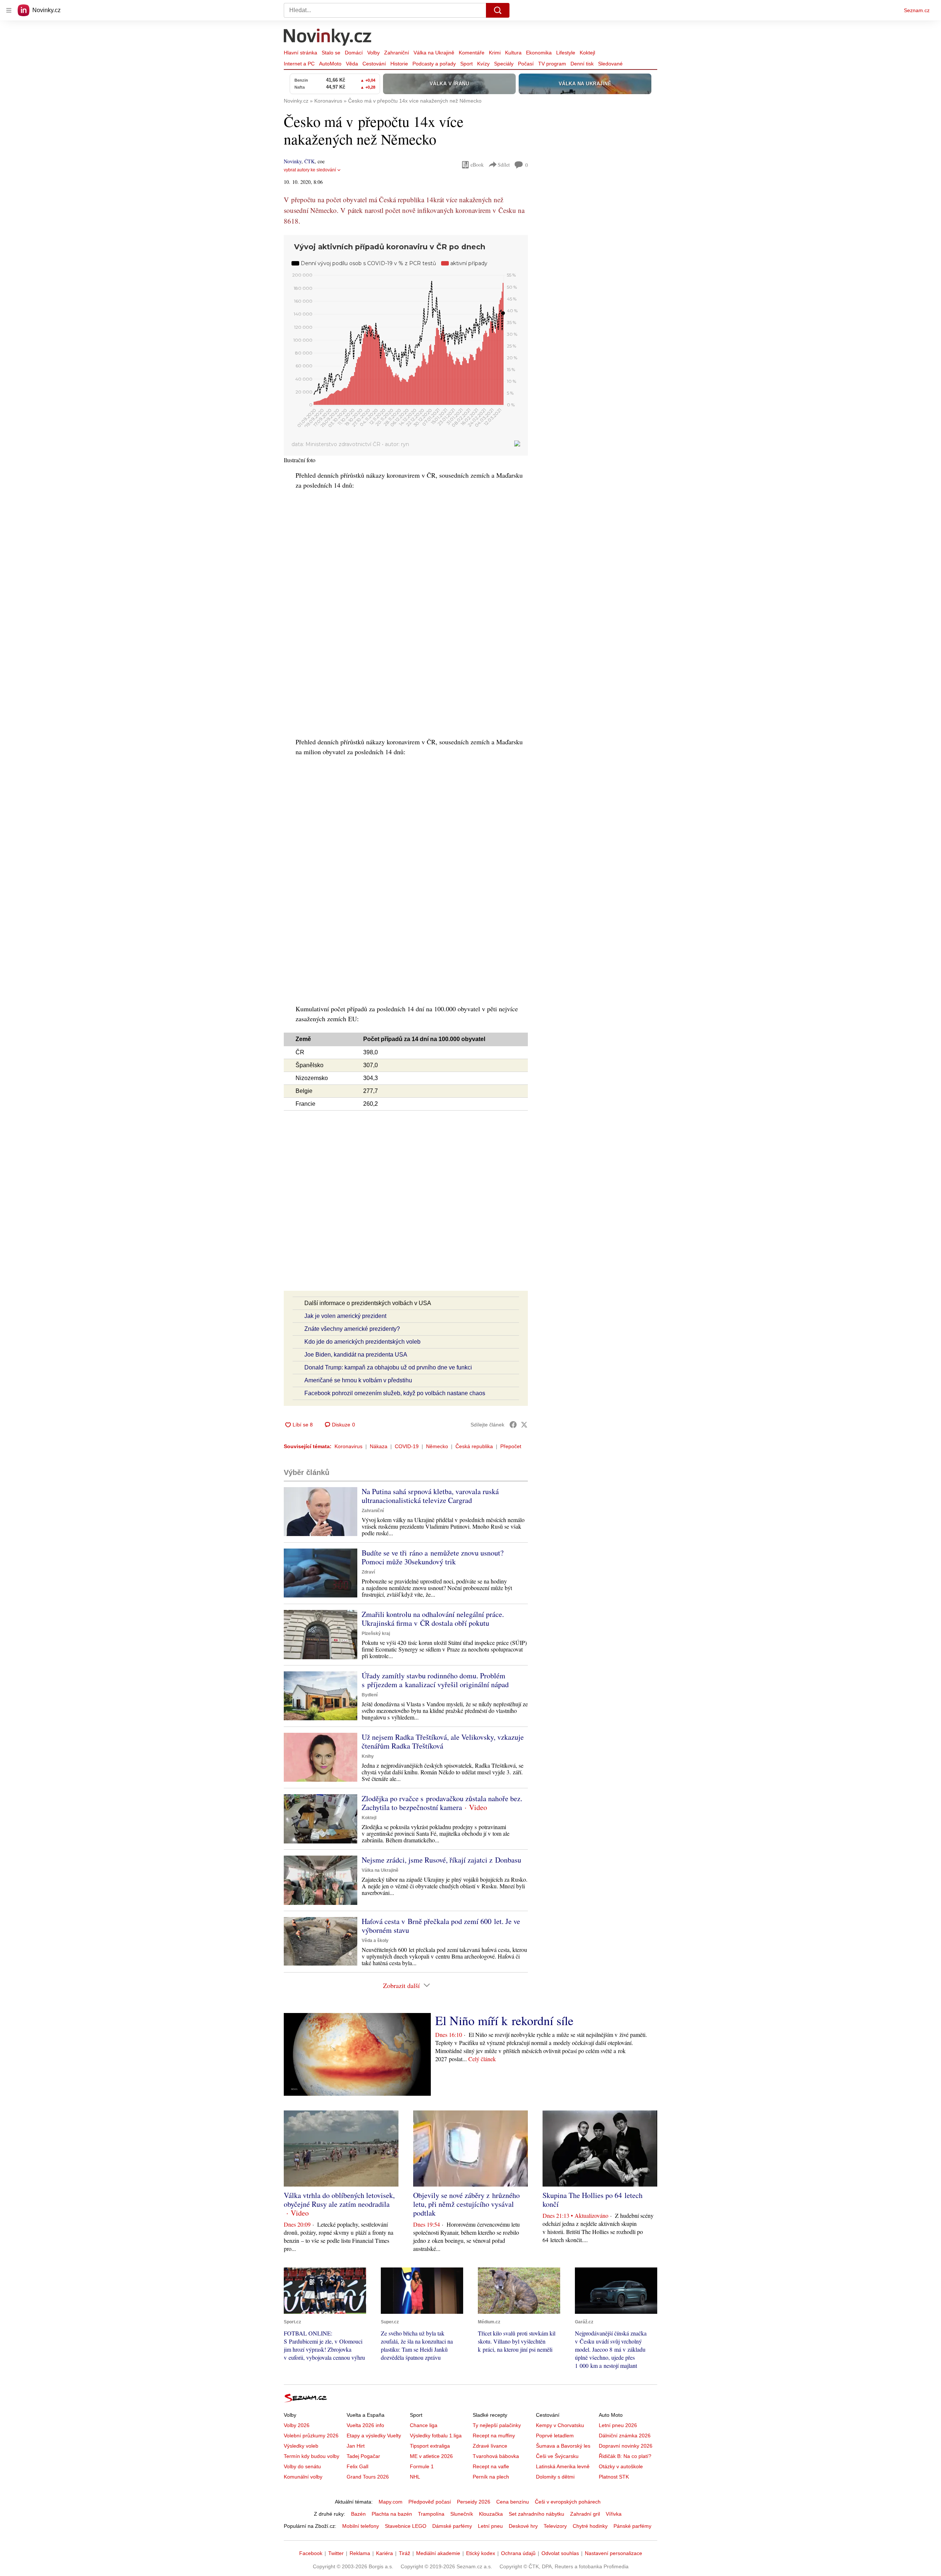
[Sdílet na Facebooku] (513, 1425)
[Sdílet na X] (524, 1425)
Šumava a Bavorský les (563, 2446)
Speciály (504, 64)
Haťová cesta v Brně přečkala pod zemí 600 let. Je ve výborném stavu (441, 1926)
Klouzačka (491, 2514)
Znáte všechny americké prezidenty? (352, 1329)
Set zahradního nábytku (536, 2514)
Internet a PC (299, 64)
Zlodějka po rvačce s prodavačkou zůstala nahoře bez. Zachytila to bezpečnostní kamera (442, 1803)
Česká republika (474, 1446)
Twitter (336, 2553)
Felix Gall (357, 2466)
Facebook (311, 2553)
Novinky (293, 161)
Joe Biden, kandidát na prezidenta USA (356, 1355)
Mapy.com (391, 2502)
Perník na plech (491, 2477)
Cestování (374, 64)
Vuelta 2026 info (365, 2425)
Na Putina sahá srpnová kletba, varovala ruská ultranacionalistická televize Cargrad (430, 1496)
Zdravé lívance (490, 2446)
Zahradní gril (585, 2514)
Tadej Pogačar (363, 2456)
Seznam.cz (917, 10)
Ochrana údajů (518, 2553)
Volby (373, 53)
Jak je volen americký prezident (345, 1316)
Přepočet (511, 1446)
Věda (352, 64)
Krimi (495, 53)
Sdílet (504, 165)
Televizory (555, 2526)
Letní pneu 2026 (618, 2425)
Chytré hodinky (590, 2526)
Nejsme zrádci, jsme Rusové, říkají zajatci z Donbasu (441, 1860)
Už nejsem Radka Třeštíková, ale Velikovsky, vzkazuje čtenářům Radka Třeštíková (443, 1741)
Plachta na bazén (392, 2514)
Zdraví (368, 1572)
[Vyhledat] (498, 10)
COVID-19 (407, 1446)
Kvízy (483, 64)
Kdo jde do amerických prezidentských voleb (362, 1342)
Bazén (358, 2514)
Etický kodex (481, 2553)
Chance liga (424, 2425)
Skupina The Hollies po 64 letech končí (593, 2200)
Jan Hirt (356, 2446)
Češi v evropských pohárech (568, 2502)
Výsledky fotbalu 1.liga (436, 2436)
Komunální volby (303, 2477)
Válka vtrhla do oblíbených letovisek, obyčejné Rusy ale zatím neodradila (339, 2200)
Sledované (610, 64)
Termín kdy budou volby (312, 2456)
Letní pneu (490, 2526)
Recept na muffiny (494, 2436)
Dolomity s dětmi (555, 2477)
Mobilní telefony (361, 2526)
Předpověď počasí (430, 2502)
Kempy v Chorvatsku (560, 2425)
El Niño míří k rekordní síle (504, 2020)
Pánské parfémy (632, 2526)
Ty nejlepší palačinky (497, 2425)
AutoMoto (330, 64)
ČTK (310, 161)
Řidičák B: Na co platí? (625, 2456)
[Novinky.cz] (328, 38)
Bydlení (370, 1695)
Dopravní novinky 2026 (626, 2446)
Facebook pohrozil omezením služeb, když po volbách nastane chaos (395, 1393)
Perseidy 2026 (474, 2502)
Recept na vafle (491, 2466)
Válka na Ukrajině (434, 53)
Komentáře (472, 53)
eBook (477, 165)
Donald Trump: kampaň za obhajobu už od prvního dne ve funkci (388, 1367)
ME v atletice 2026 (431, 2456)
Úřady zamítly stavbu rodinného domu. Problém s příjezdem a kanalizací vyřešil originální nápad (435, 1680)
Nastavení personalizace (613, 2553)
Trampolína (431, 2514)
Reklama (360, 2553)
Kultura (513, 53)
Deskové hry (523, 2526)
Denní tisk (582, 64)
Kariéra (384, 2553)
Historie (399, 64)
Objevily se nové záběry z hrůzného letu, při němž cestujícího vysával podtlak (466, 2204)
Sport (466, 64)
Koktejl (587, 53)
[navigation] (9, 10)
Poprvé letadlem (555, 2436)
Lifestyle (566, 53)
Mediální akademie (438, 2553)
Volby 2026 (297, 2425)
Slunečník (462, 2514)
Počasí (526, 64)
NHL (415, 2477)
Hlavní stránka (300, 53)
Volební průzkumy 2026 (311, 2436)
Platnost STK (614, 2477)
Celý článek (482, 2059)
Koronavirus (348, 1446)
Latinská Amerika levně (563, 2466)
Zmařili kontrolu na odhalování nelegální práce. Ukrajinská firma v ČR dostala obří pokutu (433, 1619)
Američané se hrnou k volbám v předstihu (358, 1380)
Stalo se (331, 53)
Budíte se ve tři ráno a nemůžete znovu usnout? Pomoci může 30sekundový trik (433, 1557)
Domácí (354, 53)
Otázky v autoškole (621, 2466)
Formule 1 (422, 2466)
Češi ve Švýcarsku (557, 2456)
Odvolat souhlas (560, 2553)
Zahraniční (397, 53)
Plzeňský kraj (376, 1633)
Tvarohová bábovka (496, 2456)
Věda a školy (375, 1941)
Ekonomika (539, 53)
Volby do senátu (302, 2466)
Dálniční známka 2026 (625, 2436)
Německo (437, 1446)
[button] (321, 1512)
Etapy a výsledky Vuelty (374, 2436)
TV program (552, 64)
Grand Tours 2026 (368, 2477)
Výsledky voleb (301, 2446)
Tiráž (405, 2553)
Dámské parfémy (452, 2526)
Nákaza (379, 1446)
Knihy (368, 1756)
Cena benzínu (513, 2502)
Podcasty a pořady (434, 64)
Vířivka (614, 2514)
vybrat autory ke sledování (310, 170)
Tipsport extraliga (430, 2446)
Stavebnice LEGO (406, 2526)
